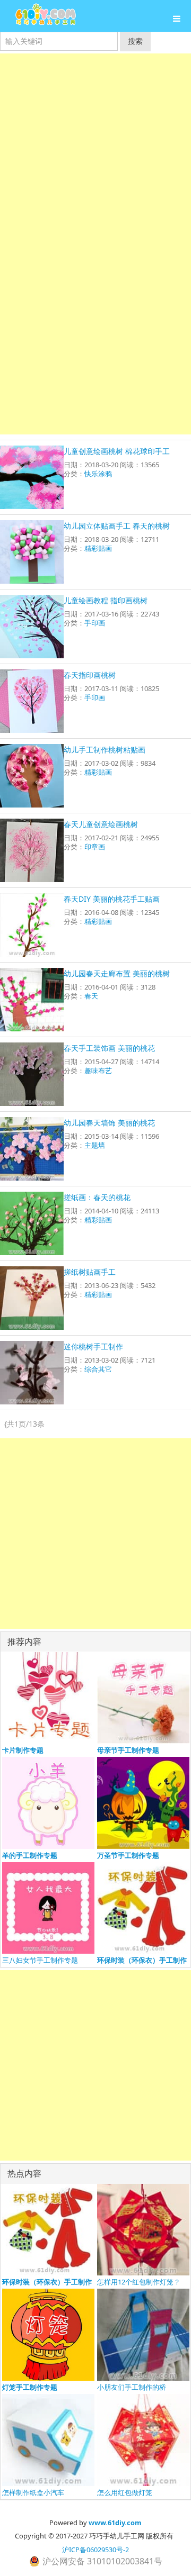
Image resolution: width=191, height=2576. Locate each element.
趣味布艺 (98, 1071)
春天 (91, 996)
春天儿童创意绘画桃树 (101, 824)
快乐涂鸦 (98, 474)
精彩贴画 (98, 548)
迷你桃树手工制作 (93, 1346)
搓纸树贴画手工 (90, 1272)
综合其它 (98, 1369)
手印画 (95, 623)
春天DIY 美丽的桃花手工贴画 (112, 899)
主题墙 (95, 1145)
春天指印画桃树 (90, 675)
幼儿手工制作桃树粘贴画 (105, 750)
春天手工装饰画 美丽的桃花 (109, 1048)
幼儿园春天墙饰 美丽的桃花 (109, 1123)
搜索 (135, 41)
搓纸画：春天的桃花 (97, 1197)
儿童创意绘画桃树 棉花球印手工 (117, 451)
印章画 (95, 847)
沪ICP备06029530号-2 (95, 2550)
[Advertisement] (95, 149)
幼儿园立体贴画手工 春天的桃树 (117, 526)
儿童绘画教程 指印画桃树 (106, 600)
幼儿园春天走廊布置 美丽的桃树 (117, 973)
